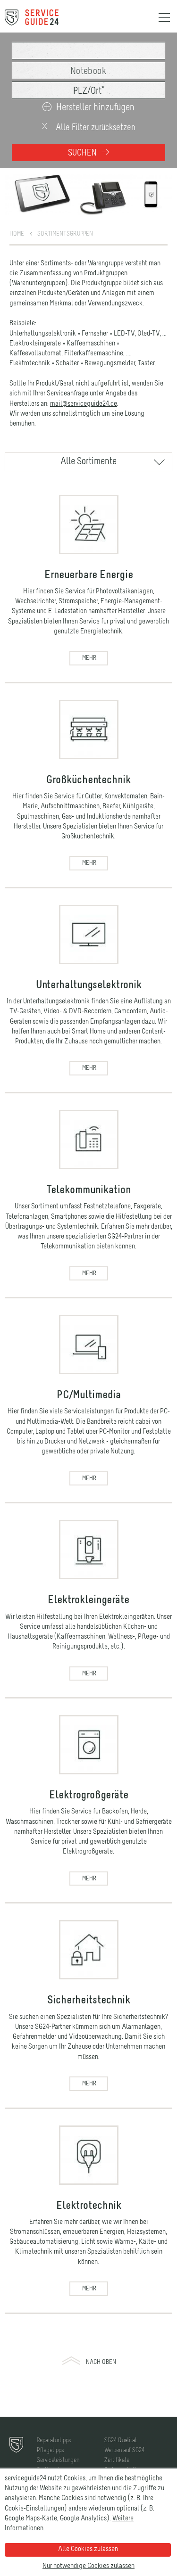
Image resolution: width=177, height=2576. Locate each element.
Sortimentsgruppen (65, 234)
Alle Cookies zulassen (88, 2549)
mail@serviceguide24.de (84, 404)
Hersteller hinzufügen (95, 108)
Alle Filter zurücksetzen (95, 127)
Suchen (83, 153)
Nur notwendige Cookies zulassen (88, 2566)
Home (17, 234)
